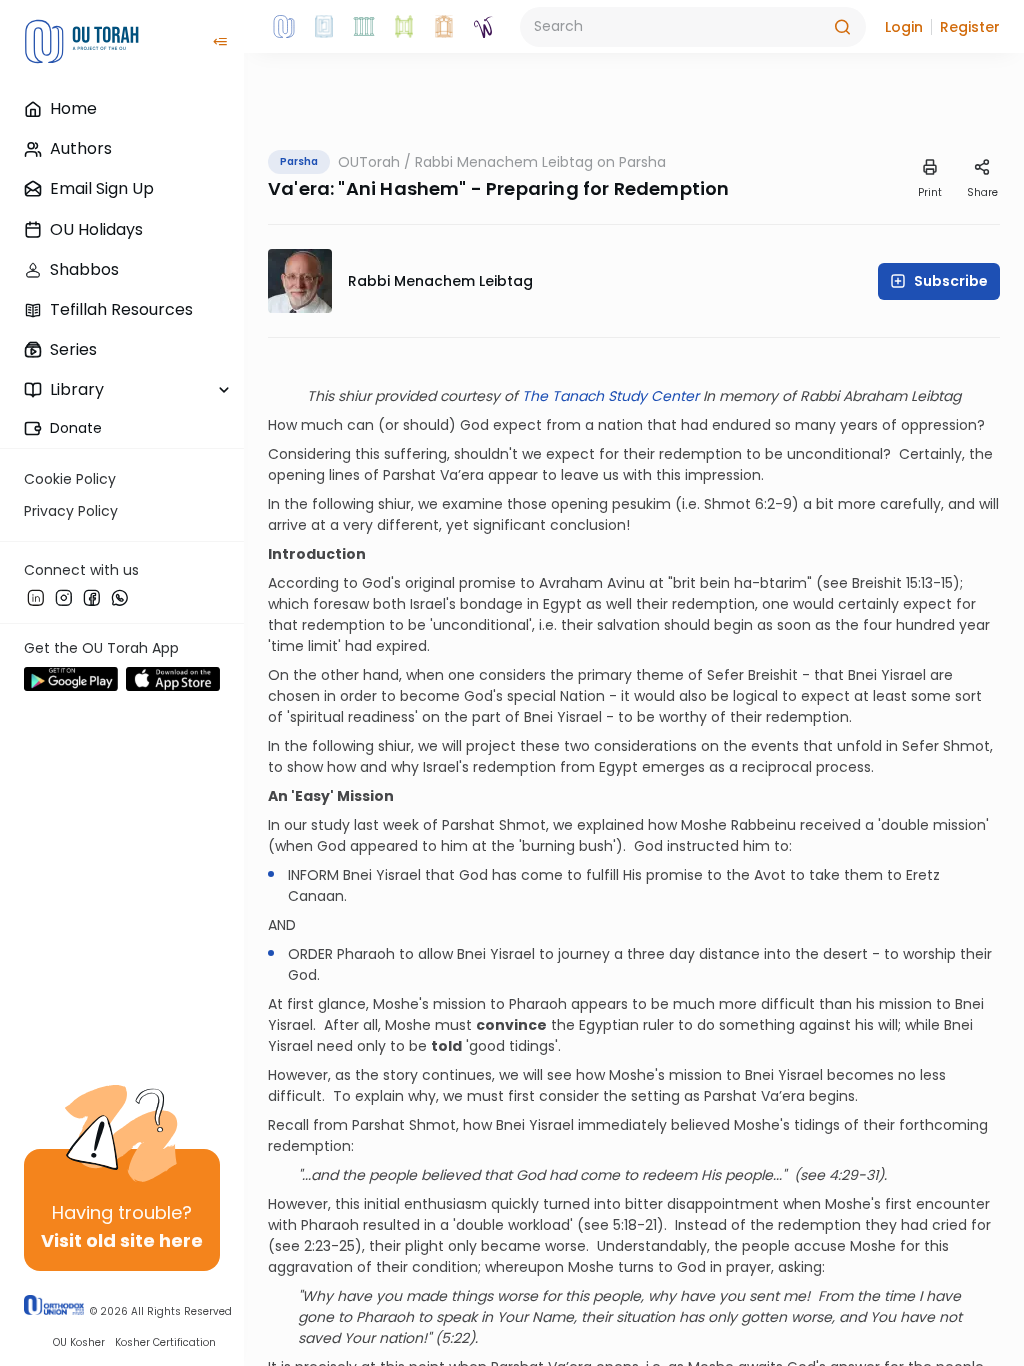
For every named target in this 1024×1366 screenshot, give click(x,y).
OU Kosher (79, 1342)
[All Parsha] (404, 27)
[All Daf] (444, 27)
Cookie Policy (70, 479)
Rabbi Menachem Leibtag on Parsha (540, 162)
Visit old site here (122, 1240)
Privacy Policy (71, 511)
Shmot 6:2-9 (748, 504)
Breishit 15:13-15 (902, 583)
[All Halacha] (364, 27)
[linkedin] (36, 597)
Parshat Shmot (494, 825)
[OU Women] (484, 27)
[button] (904, 27)
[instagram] (64, 597)
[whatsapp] (120, 597)
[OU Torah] (284, 27)
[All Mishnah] (324, 27)
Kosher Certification (165, 1342)
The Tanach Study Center (610, 396)
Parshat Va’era (433, 475)
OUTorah (369, 162)
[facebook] (92, 597)
